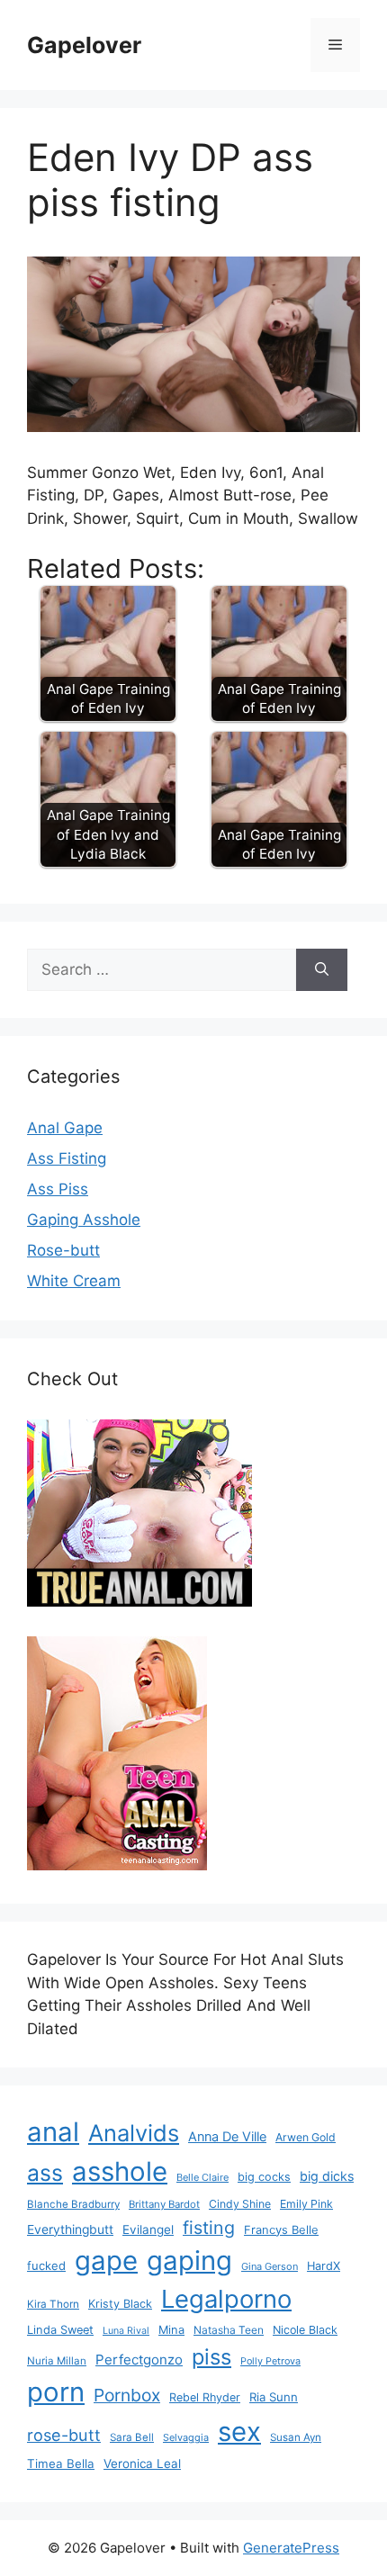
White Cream (74, 1281)
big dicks (327, 2176)
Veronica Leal (142, 2463)
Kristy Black (120, 2304)
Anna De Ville (227, 2137)
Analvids (134, 2133)
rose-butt (64, 2435)
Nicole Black (305, 2330)
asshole (120, 2171)
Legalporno (226, 2299)
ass (45, 2173)
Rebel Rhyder (205, 2397)
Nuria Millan (57, 2361)
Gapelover (84, 45)
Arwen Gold (306, 2137)
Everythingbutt (70, 2229)
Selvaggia (186, 2437)
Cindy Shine (240, 2204)
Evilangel (148, 2229)
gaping (189, 2261)
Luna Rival (126, 2331)
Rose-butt (63, 1250)
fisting (209, 2228)
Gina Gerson (270, 2266)
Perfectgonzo (139, 2360)
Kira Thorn (53, 2304)
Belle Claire (202, 2177)
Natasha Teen (229, 2330)
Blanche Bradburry (73, 2204)
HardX (324, 2266)
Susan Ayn (296, 2437)
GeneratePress (291, 2548)
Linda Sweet (60, 2330)
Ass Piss (58, 1189)
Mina (171, 2330)
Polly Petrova (270, 2361)
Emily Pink (306, 2204)
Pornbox (127, 2395)
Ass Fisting (67, 1158)
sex (239, 2432)
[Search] (322, 970)
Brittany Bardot (164, 2204)
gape (106, 2261)
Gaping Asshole (84, 1220)
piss (211, 2357)
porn (56, 2392)
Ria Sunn (274, 2397)
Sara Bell (132, 2437)
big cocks (264, 2177)
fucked (46, 2265)
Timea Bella (61, 2463)
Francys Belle (281, 2229)
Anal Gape (65, 1128)
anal (53, 2132)
